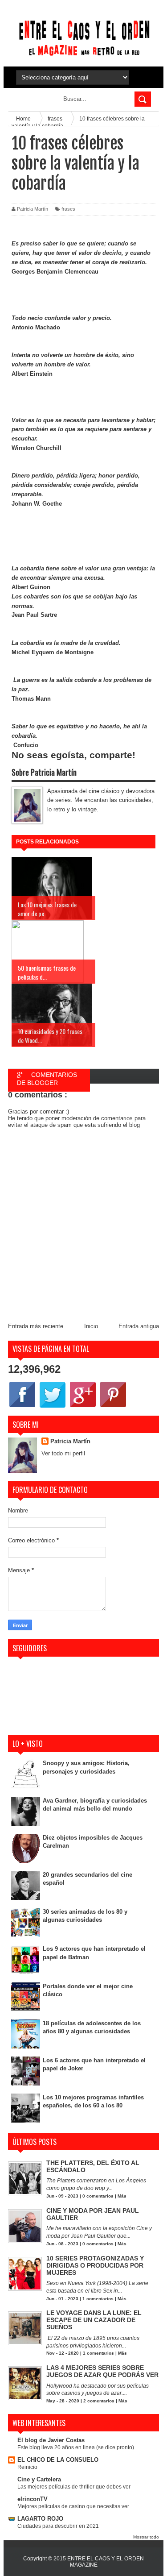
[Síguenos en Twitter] (53, 1407)
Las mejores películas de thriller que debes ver (74, 2487)
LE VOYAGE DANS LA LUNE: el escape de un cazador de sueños (94, 2320)
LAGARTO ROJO (40, 2519)
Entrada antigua (139, 1326)
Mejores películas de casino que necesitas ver (73, 2506)
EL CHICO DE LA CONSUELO (58, 2460)
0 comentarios (98, 2196)
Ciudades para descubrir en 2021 (58, 2526)
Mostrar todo (146, 2537)
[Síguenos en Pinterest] (113, 1407)
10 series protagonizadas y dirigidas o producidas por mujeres (95, 2265)
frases (68, 209)
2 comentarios (99, 2401)
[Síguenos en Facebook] (22, 1407)
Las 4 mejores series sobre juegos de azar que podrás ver (102, 2371)
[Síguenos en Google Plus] (83, 1407)
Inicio (91, 1326)
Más (122, 2196)
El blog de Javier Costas (51, 2440)
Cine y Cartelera (39, 2479)
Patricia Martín (70, 1441)
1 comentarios (98, 2299)
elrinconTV (33, 2499)
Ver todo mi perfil (63, 1453)
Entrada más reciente (36, 1326)
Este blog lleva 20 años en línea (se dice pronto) (76, 2447)
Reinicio (27, 2467)
